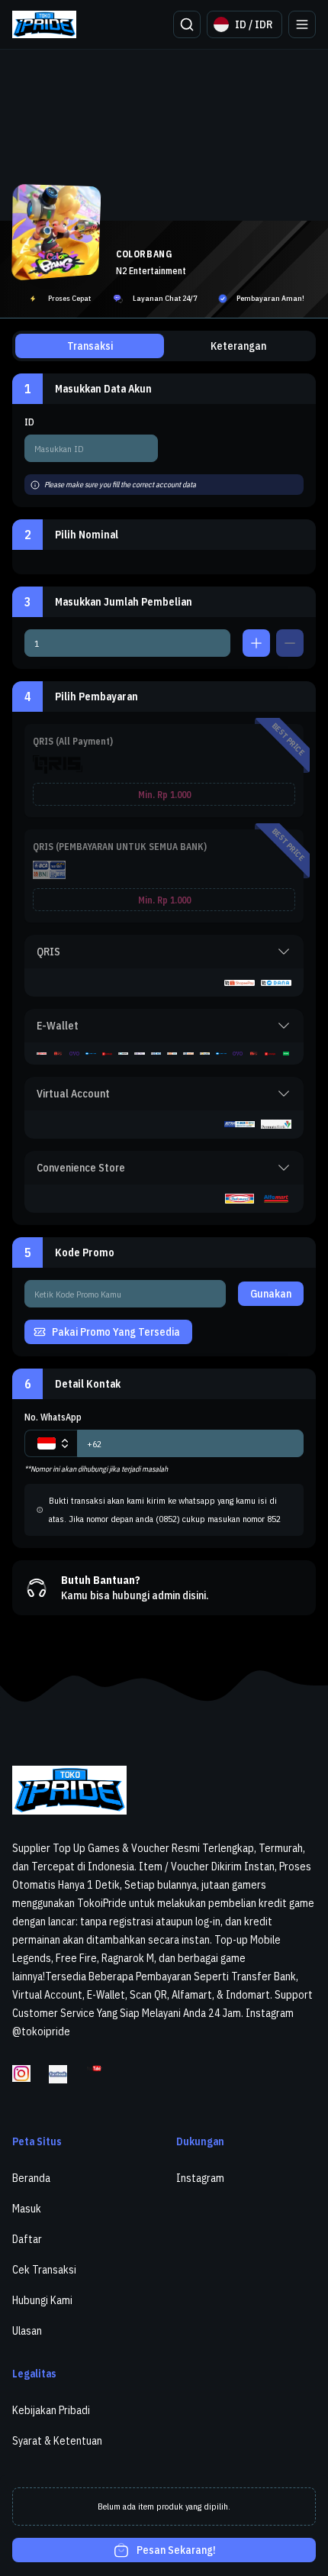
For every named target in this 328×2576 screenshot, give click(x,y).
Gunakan (271, 1294)
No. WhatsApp (53, 1417)
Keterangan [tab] (238, 346)
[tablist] (164, 346)
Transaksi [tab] (90, 346)
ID (29, 422)
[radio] (164, 771)
